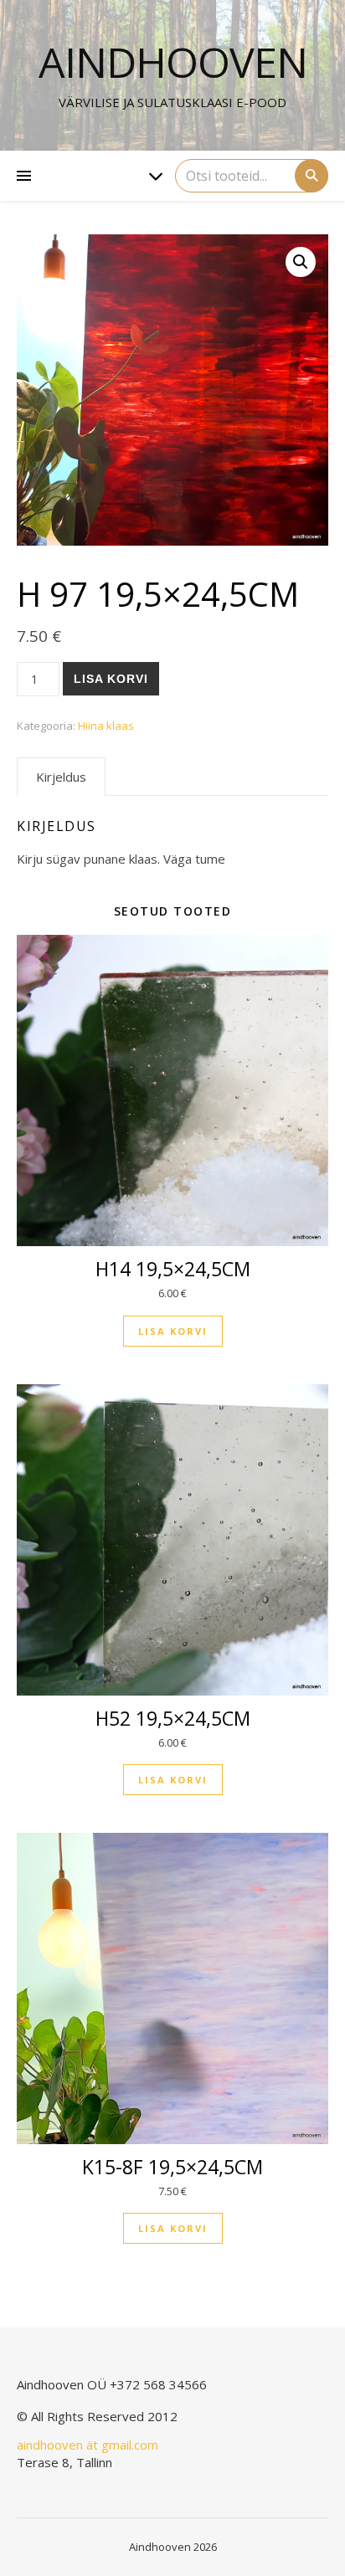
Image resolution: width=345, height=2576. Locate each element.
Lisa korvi (111, 679)
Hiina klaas (106, 726)
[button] (301, 262)
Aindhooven (173, 62)
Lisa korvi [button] (173, 1331)
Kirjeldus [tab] (61, 777)
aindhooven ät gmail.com (88, 2445)
